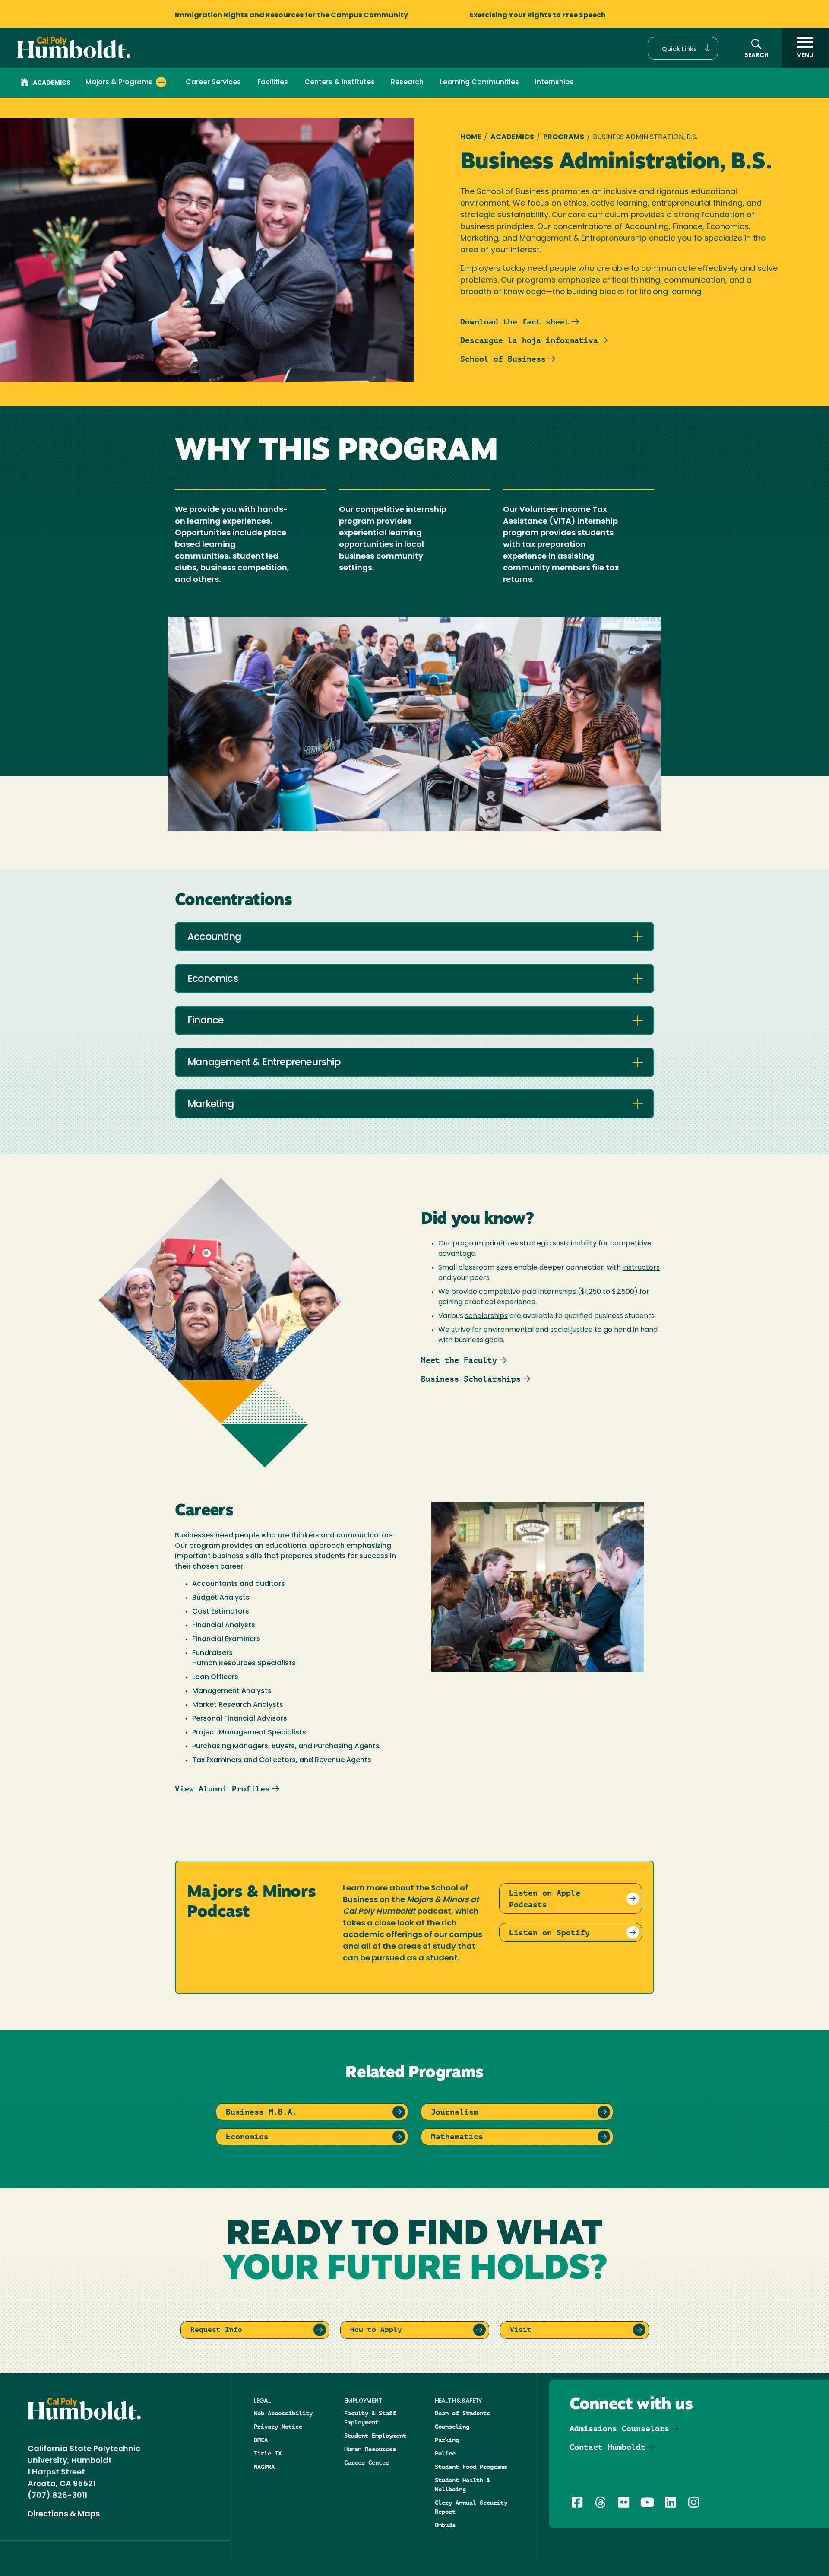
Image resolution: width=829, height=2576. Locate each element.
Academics (52, 83)
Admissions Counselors (619, 2428)
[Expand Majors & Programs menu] (161, 82)
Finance (205, 1021)
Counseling (452, 2427)
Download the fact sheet (515, 322)
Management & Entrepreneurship (264, 1063)
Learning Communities (479, 83)
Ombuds (445, 2525)
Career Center (367, 2462)
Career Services (213, 83)
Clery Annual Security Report (471, 2507)
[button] (683, 48)
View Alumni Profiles (222, 1789)
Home (471, 137)
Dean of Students (462, 2413)
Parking (447, 2440)
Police (445, 2453)
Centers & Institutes (340, 83)
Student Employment (375, 2436)
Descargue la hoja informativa (529, 340)
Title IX (268, 2453)
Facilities (273, 83)
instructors (641, 1268)
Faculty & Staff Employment (370, 2418)
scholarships (486, 1316)
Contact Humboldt (608, 2447)
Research (407, 83)
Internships (554, 83)
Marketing (210, 1105)
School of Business (503, 359)
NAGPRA (264, 2467)
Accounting (214, 938)
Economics (213, 980)
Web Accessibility (283, 2413)
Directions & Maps (64, 2515)
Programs (564, 137)
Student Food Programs (471, 2467)
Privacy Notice (278, 2427)
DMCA (261, 2440)
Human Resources (370, 2449)
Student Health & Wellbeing (462, 2485)
